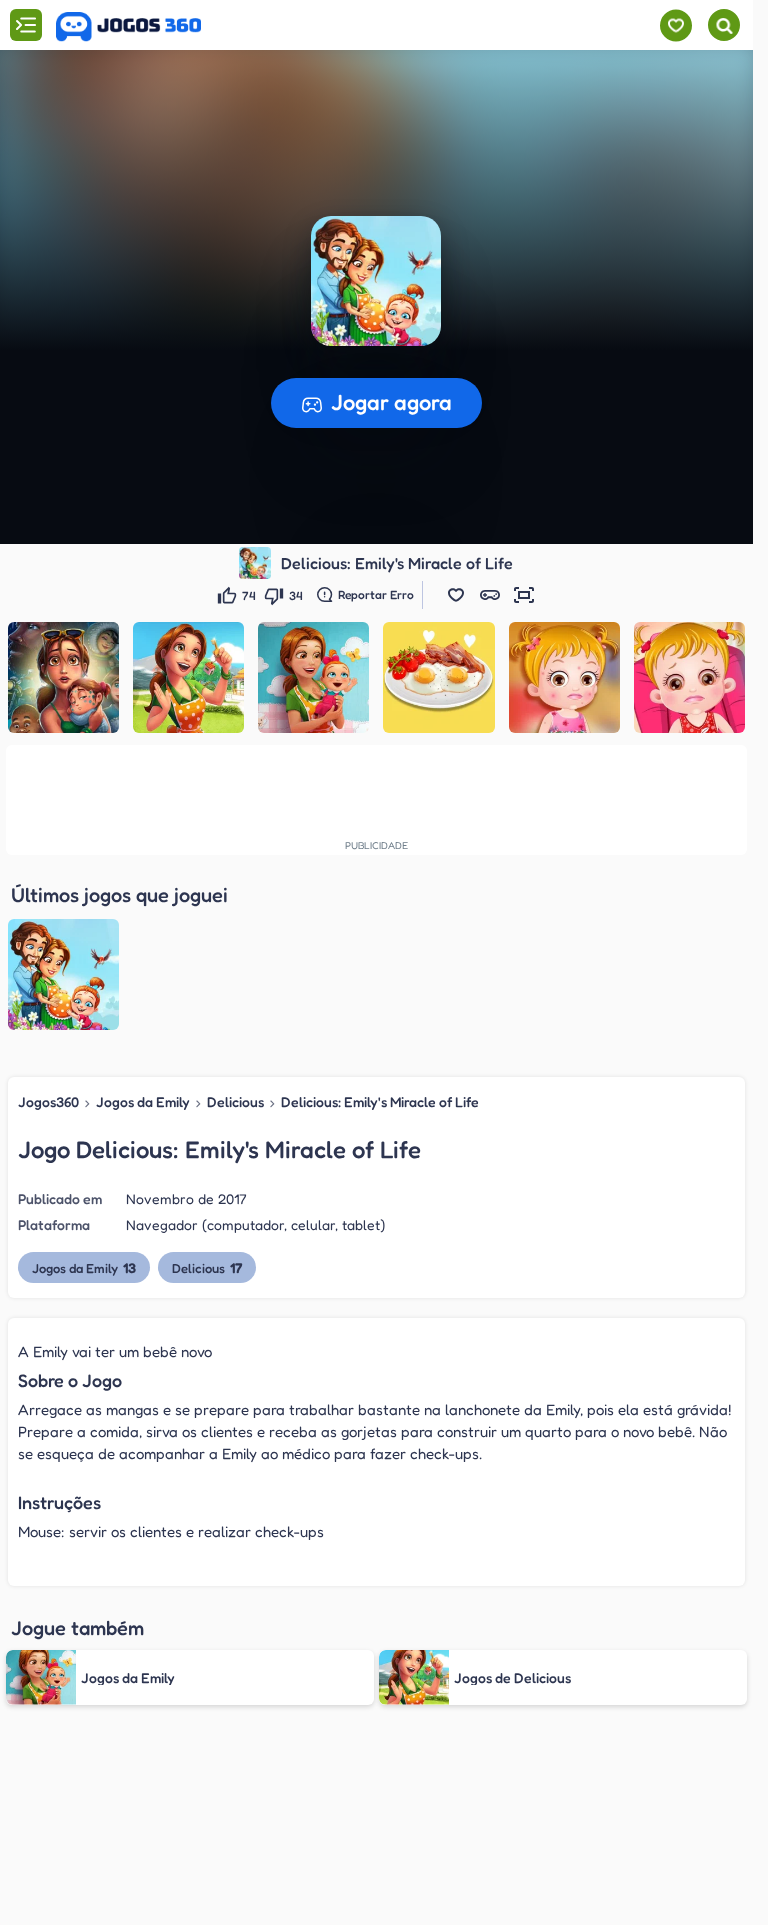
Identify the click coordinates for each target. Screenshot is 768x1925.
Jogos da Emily (143, 1101)
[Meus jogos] (675, 25)
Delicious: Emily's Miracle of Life (380, 1101)
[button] (456, 595)
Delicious (235, 1101)
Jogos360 (48, 1101)
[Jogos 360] (128, 27)
